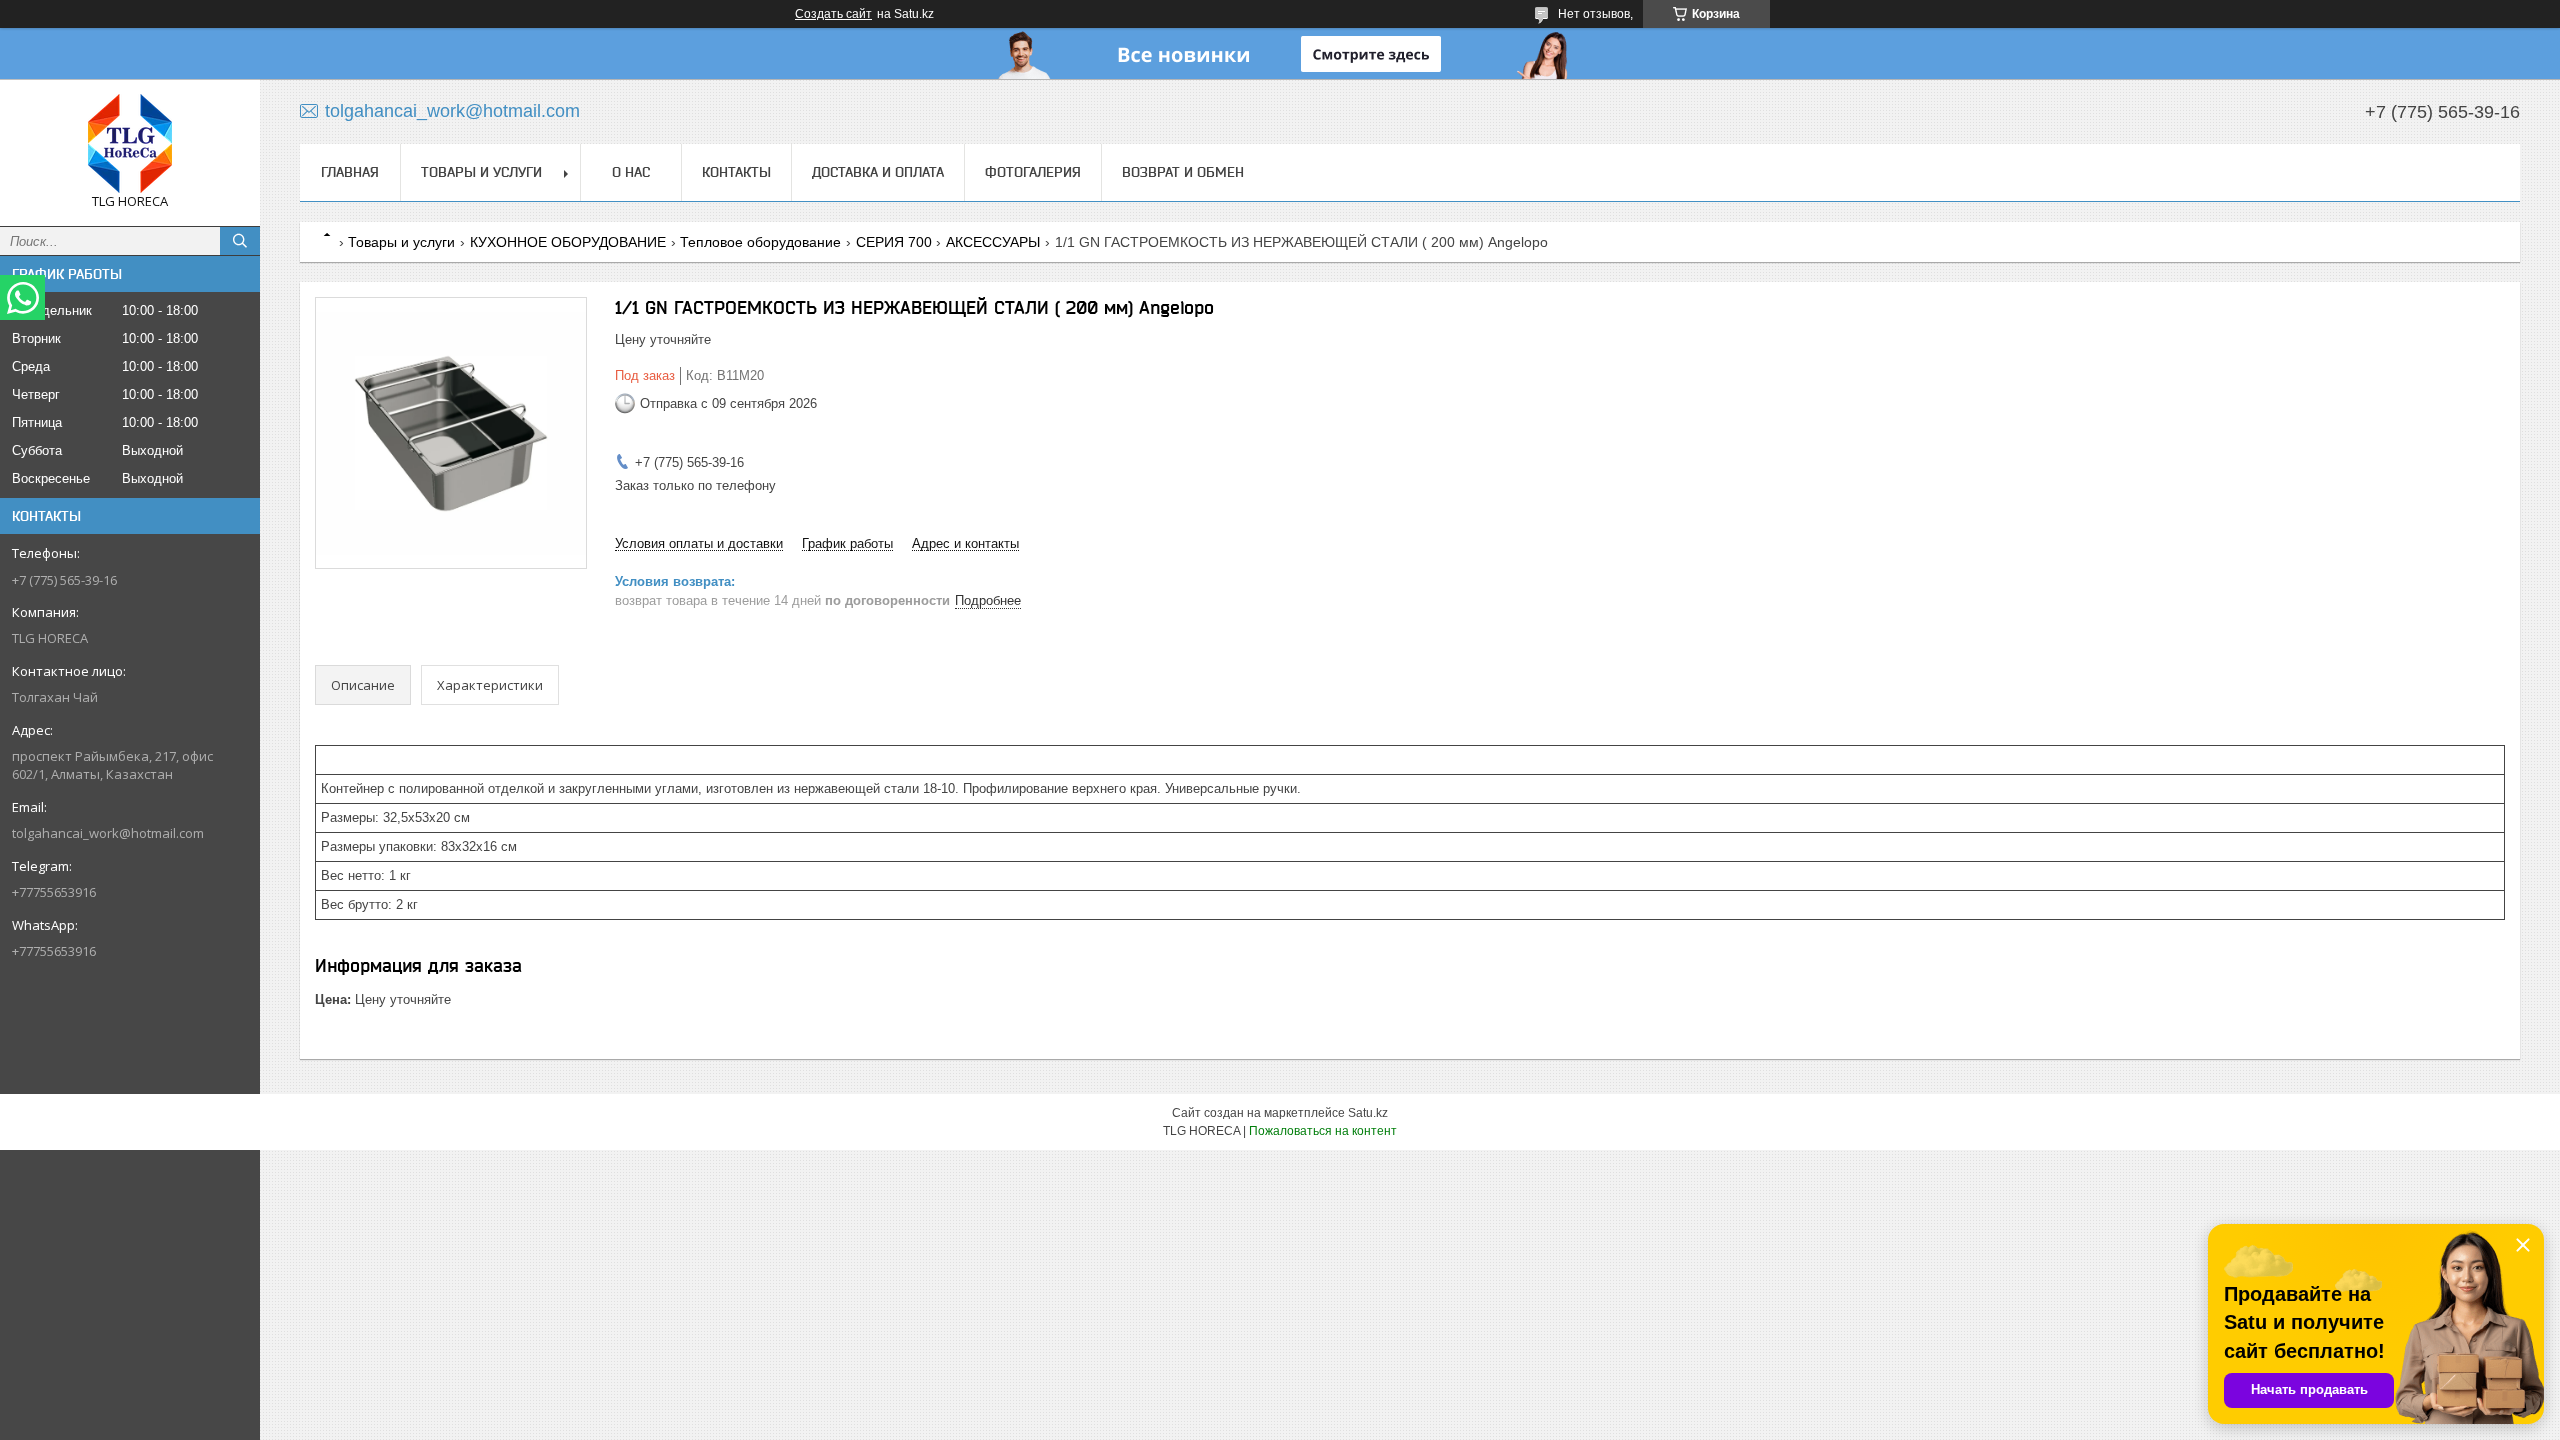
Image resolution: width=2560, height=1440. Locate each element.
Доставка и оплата (878, 172)
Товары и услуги (481, 172)
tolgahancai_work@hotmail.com (108, 833)
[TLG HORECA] (130, 143)
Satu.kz (1368, 1113)
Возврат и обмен (1183, 172)
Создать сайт (833, 14)
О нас (631, 172)
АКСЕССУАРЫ (993, 242)
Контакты (736, 172)
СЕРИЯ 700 (894, 242)
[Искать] (240, 241)
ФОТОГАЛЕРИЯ (1033, 172)
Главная (350, 172)
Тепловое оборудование (760, 242)
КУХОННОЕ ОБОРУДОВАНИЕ (568, 242)
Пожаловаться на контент (1323, 1131)
